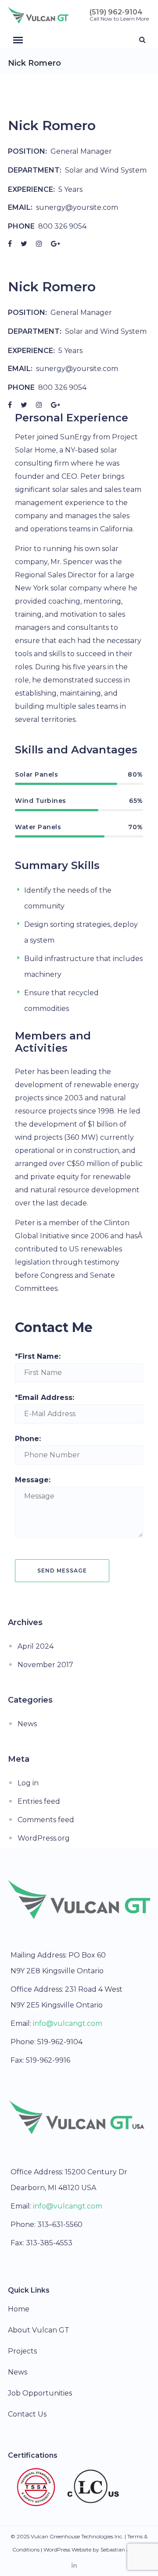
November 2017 (45, 1665)
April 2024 (36, 1646)
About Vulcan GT (39, 2330)
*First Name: (38, 1356)
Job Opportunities (40, 2393)
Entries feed (39, 1801)
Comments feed (46, 1820)
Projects (22, 2351)
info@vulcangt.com (68, 2023)
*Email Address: (45, 1398)
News (27, 1724)
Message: (33, 1480)
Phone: (28, 1439)
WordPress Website (67, 2549)
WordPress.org (44, 1838)
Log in (28, 1783)
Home (19, 2309)
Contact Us (27, 2414)
